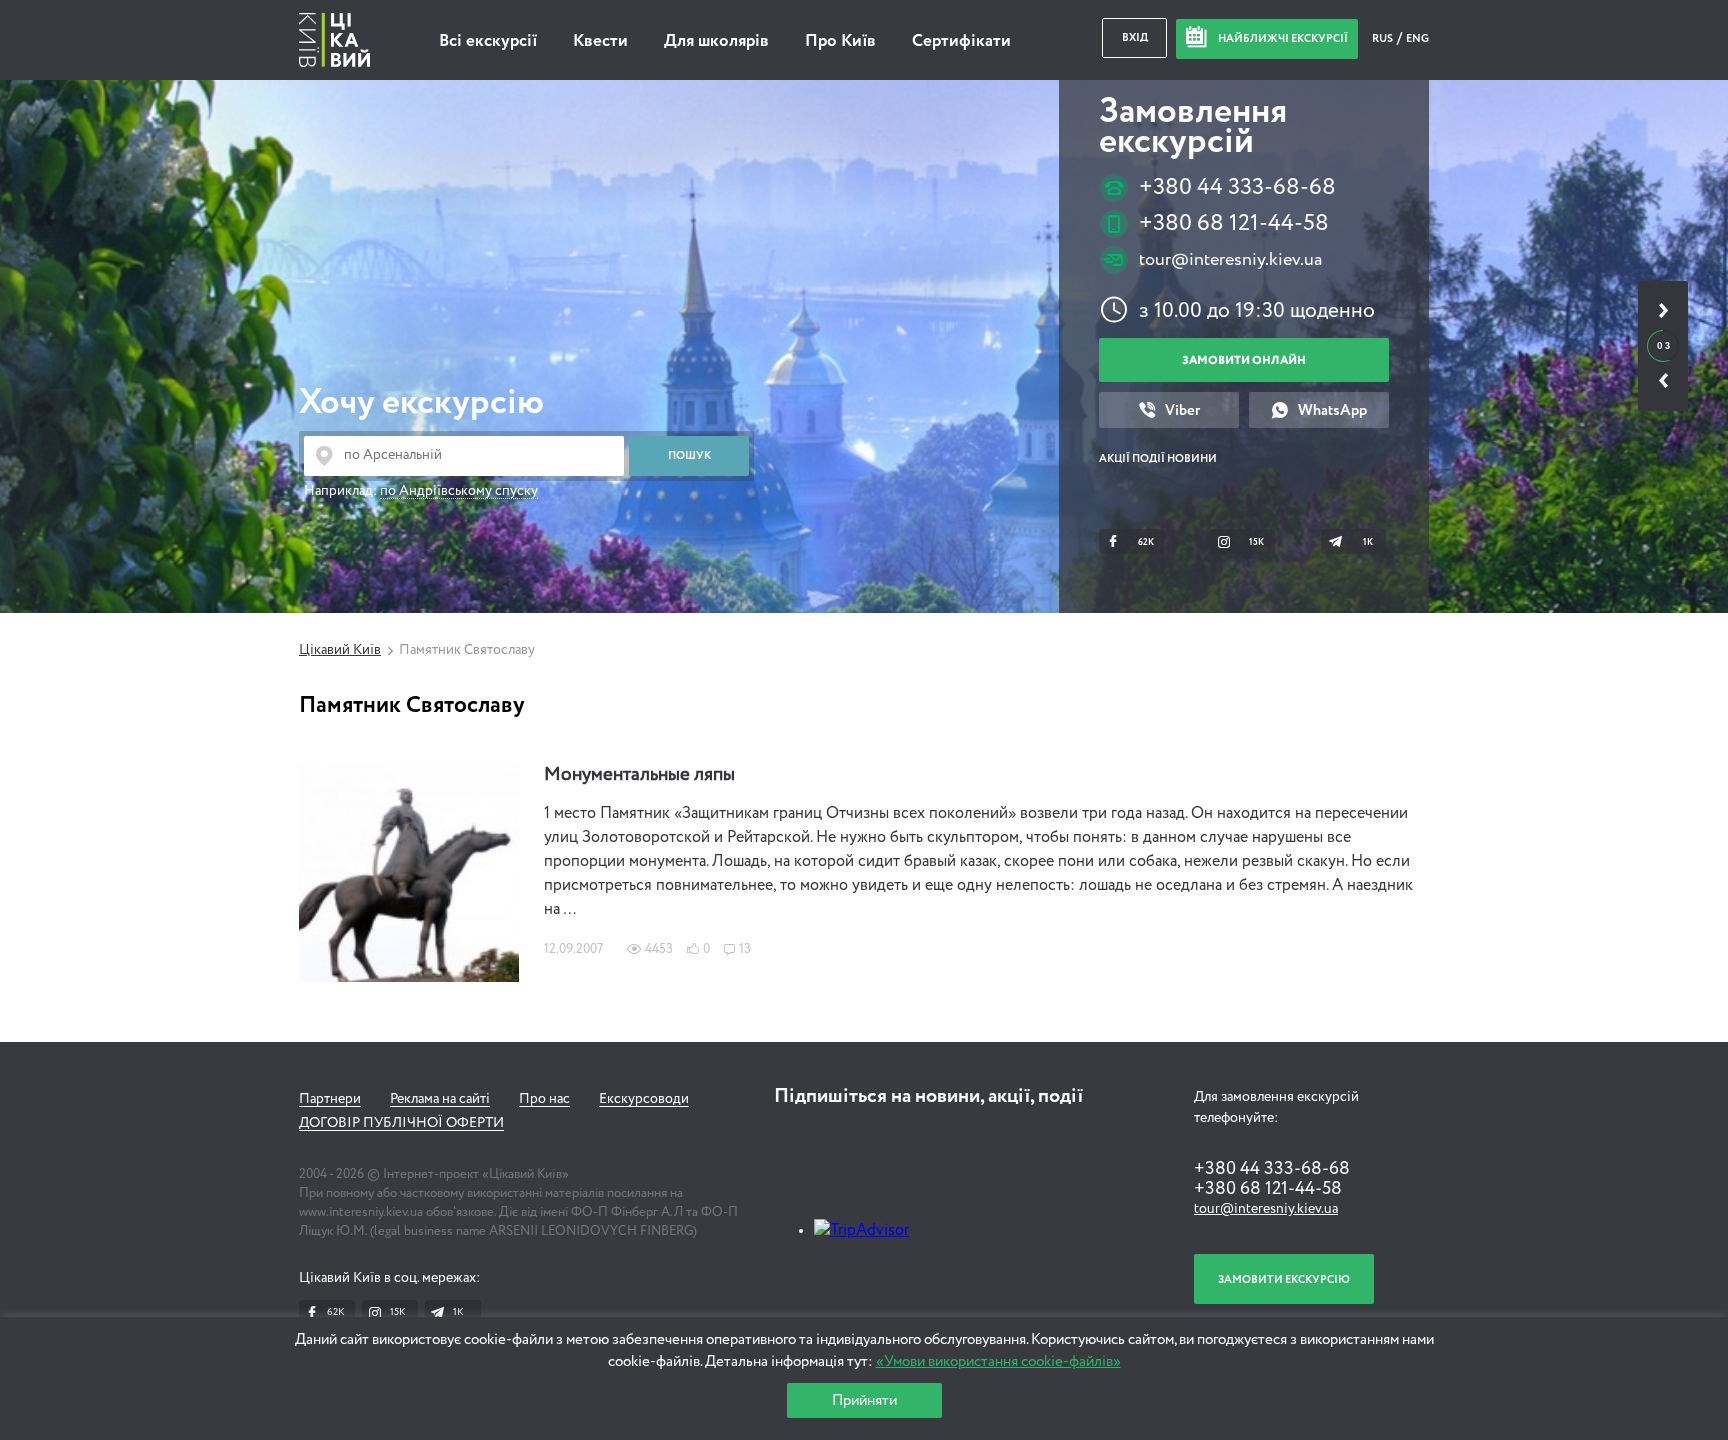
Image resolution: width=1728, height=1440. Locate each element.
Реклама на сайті (440, 1099)
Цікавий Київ (340, 650)
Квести (600, 41)
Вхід (1135, 37)
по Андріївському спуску (459, 491)
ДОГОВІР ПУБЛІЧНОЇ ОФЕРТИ (401, 1123)
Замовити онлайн (1244, 360)
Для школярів (716, 41)
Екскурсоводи (644, 1099)
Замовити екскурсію (1284, 1279)
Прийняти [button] (864, 1400)
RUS (1383, 38)
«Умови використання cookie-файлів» (998, 1361)
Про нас (544, 1099)
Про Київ (840, 41)
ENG (1417, 38)
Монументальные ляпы (639, 775)
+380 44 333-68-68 (1237, 187)
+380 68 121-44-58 (1234, 223)
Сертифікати (961, 41)
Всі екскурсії (488, 41)
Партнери (330, 1099)
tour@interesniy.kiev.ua (1230, 260)
